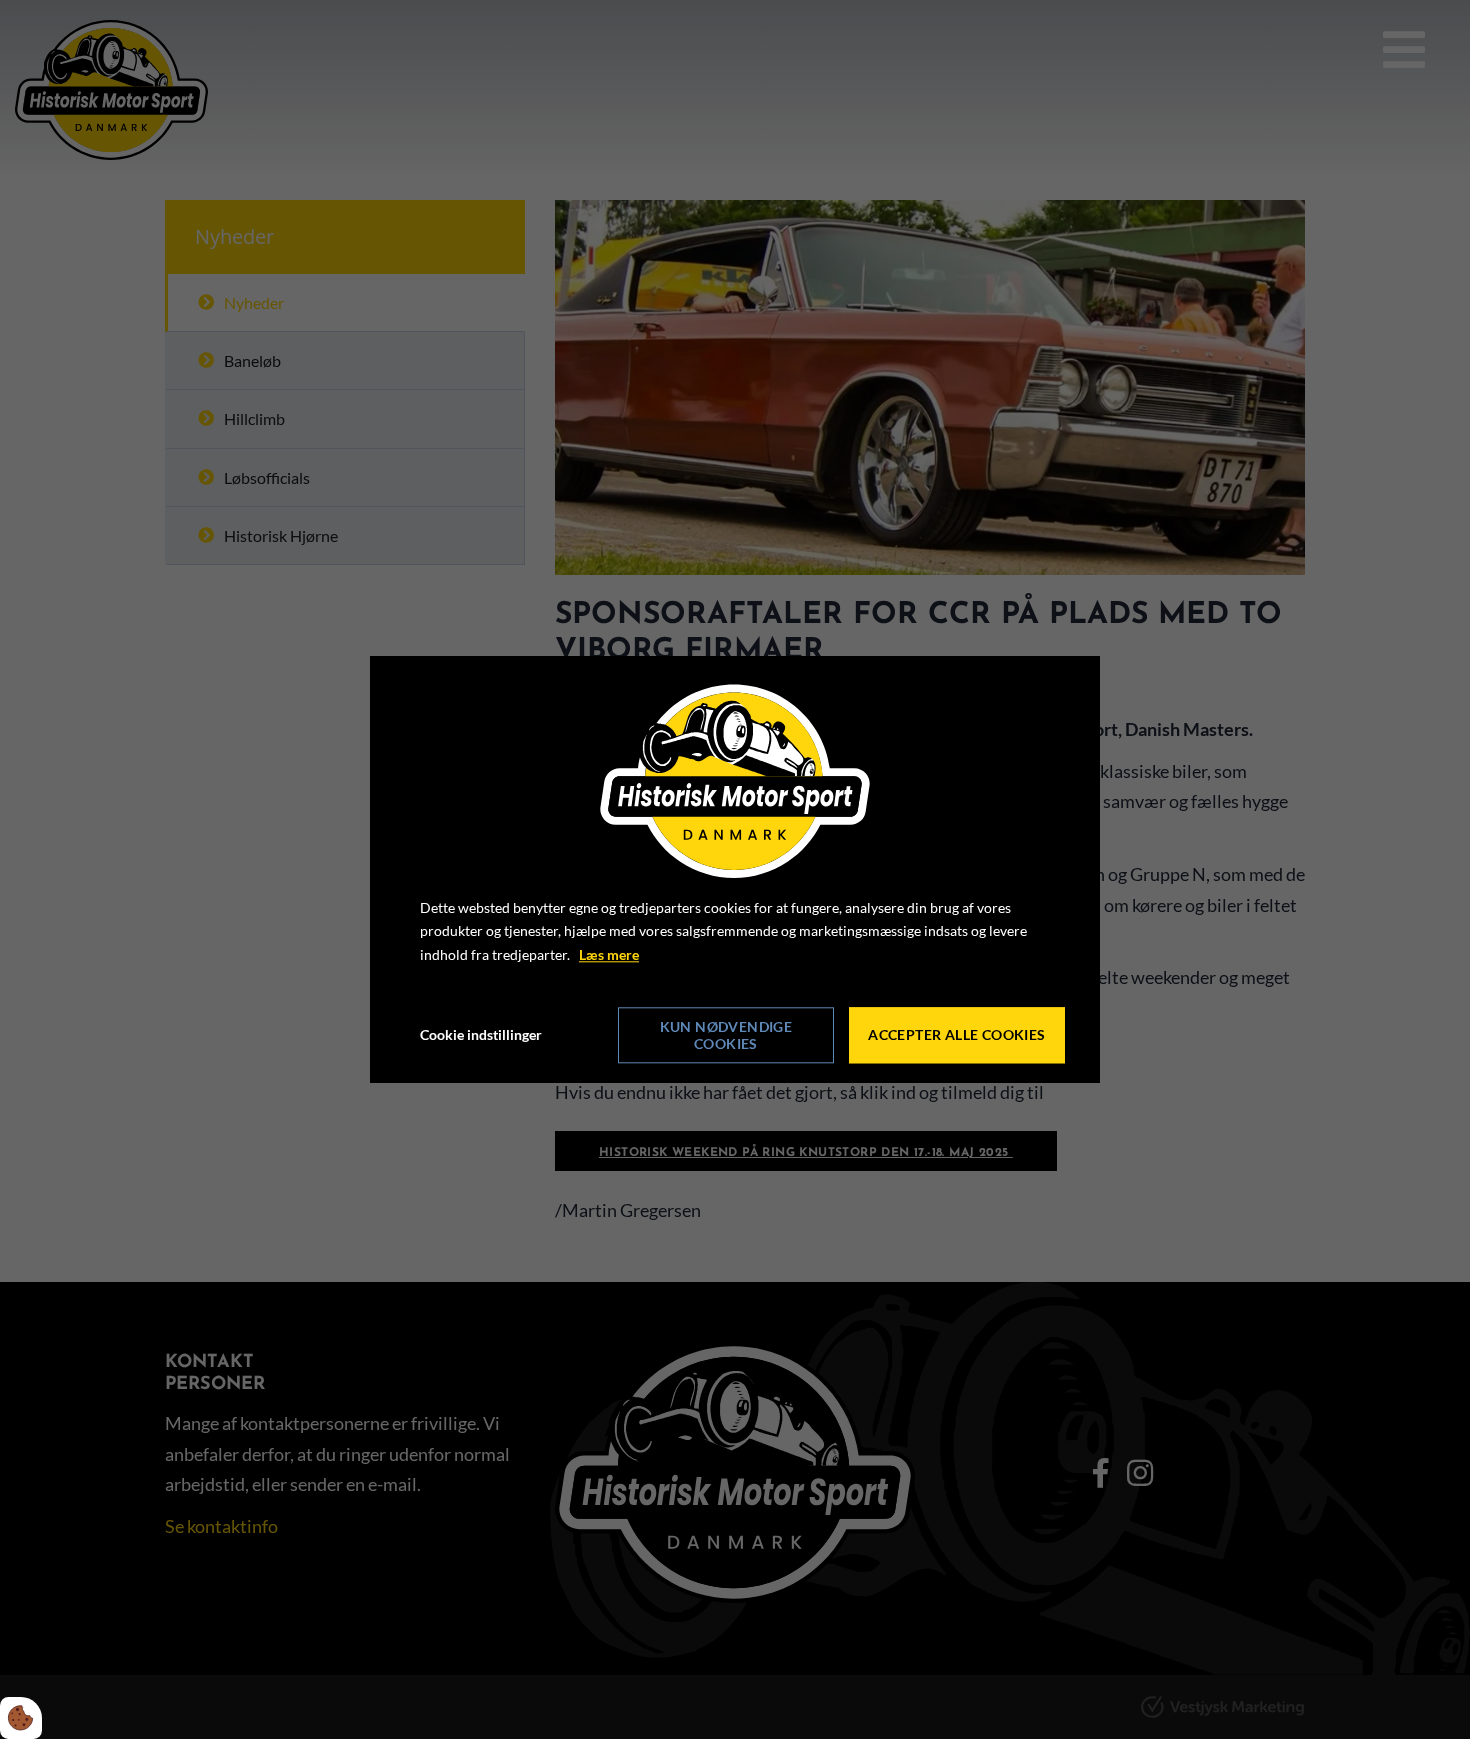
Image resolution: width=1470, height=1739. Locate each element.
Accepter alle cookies (956, 1035)
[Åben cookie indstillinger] (21, 1718)
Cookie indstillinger (481, 1034)
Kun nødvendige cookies (726, 1035)
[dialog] (735, 869)
